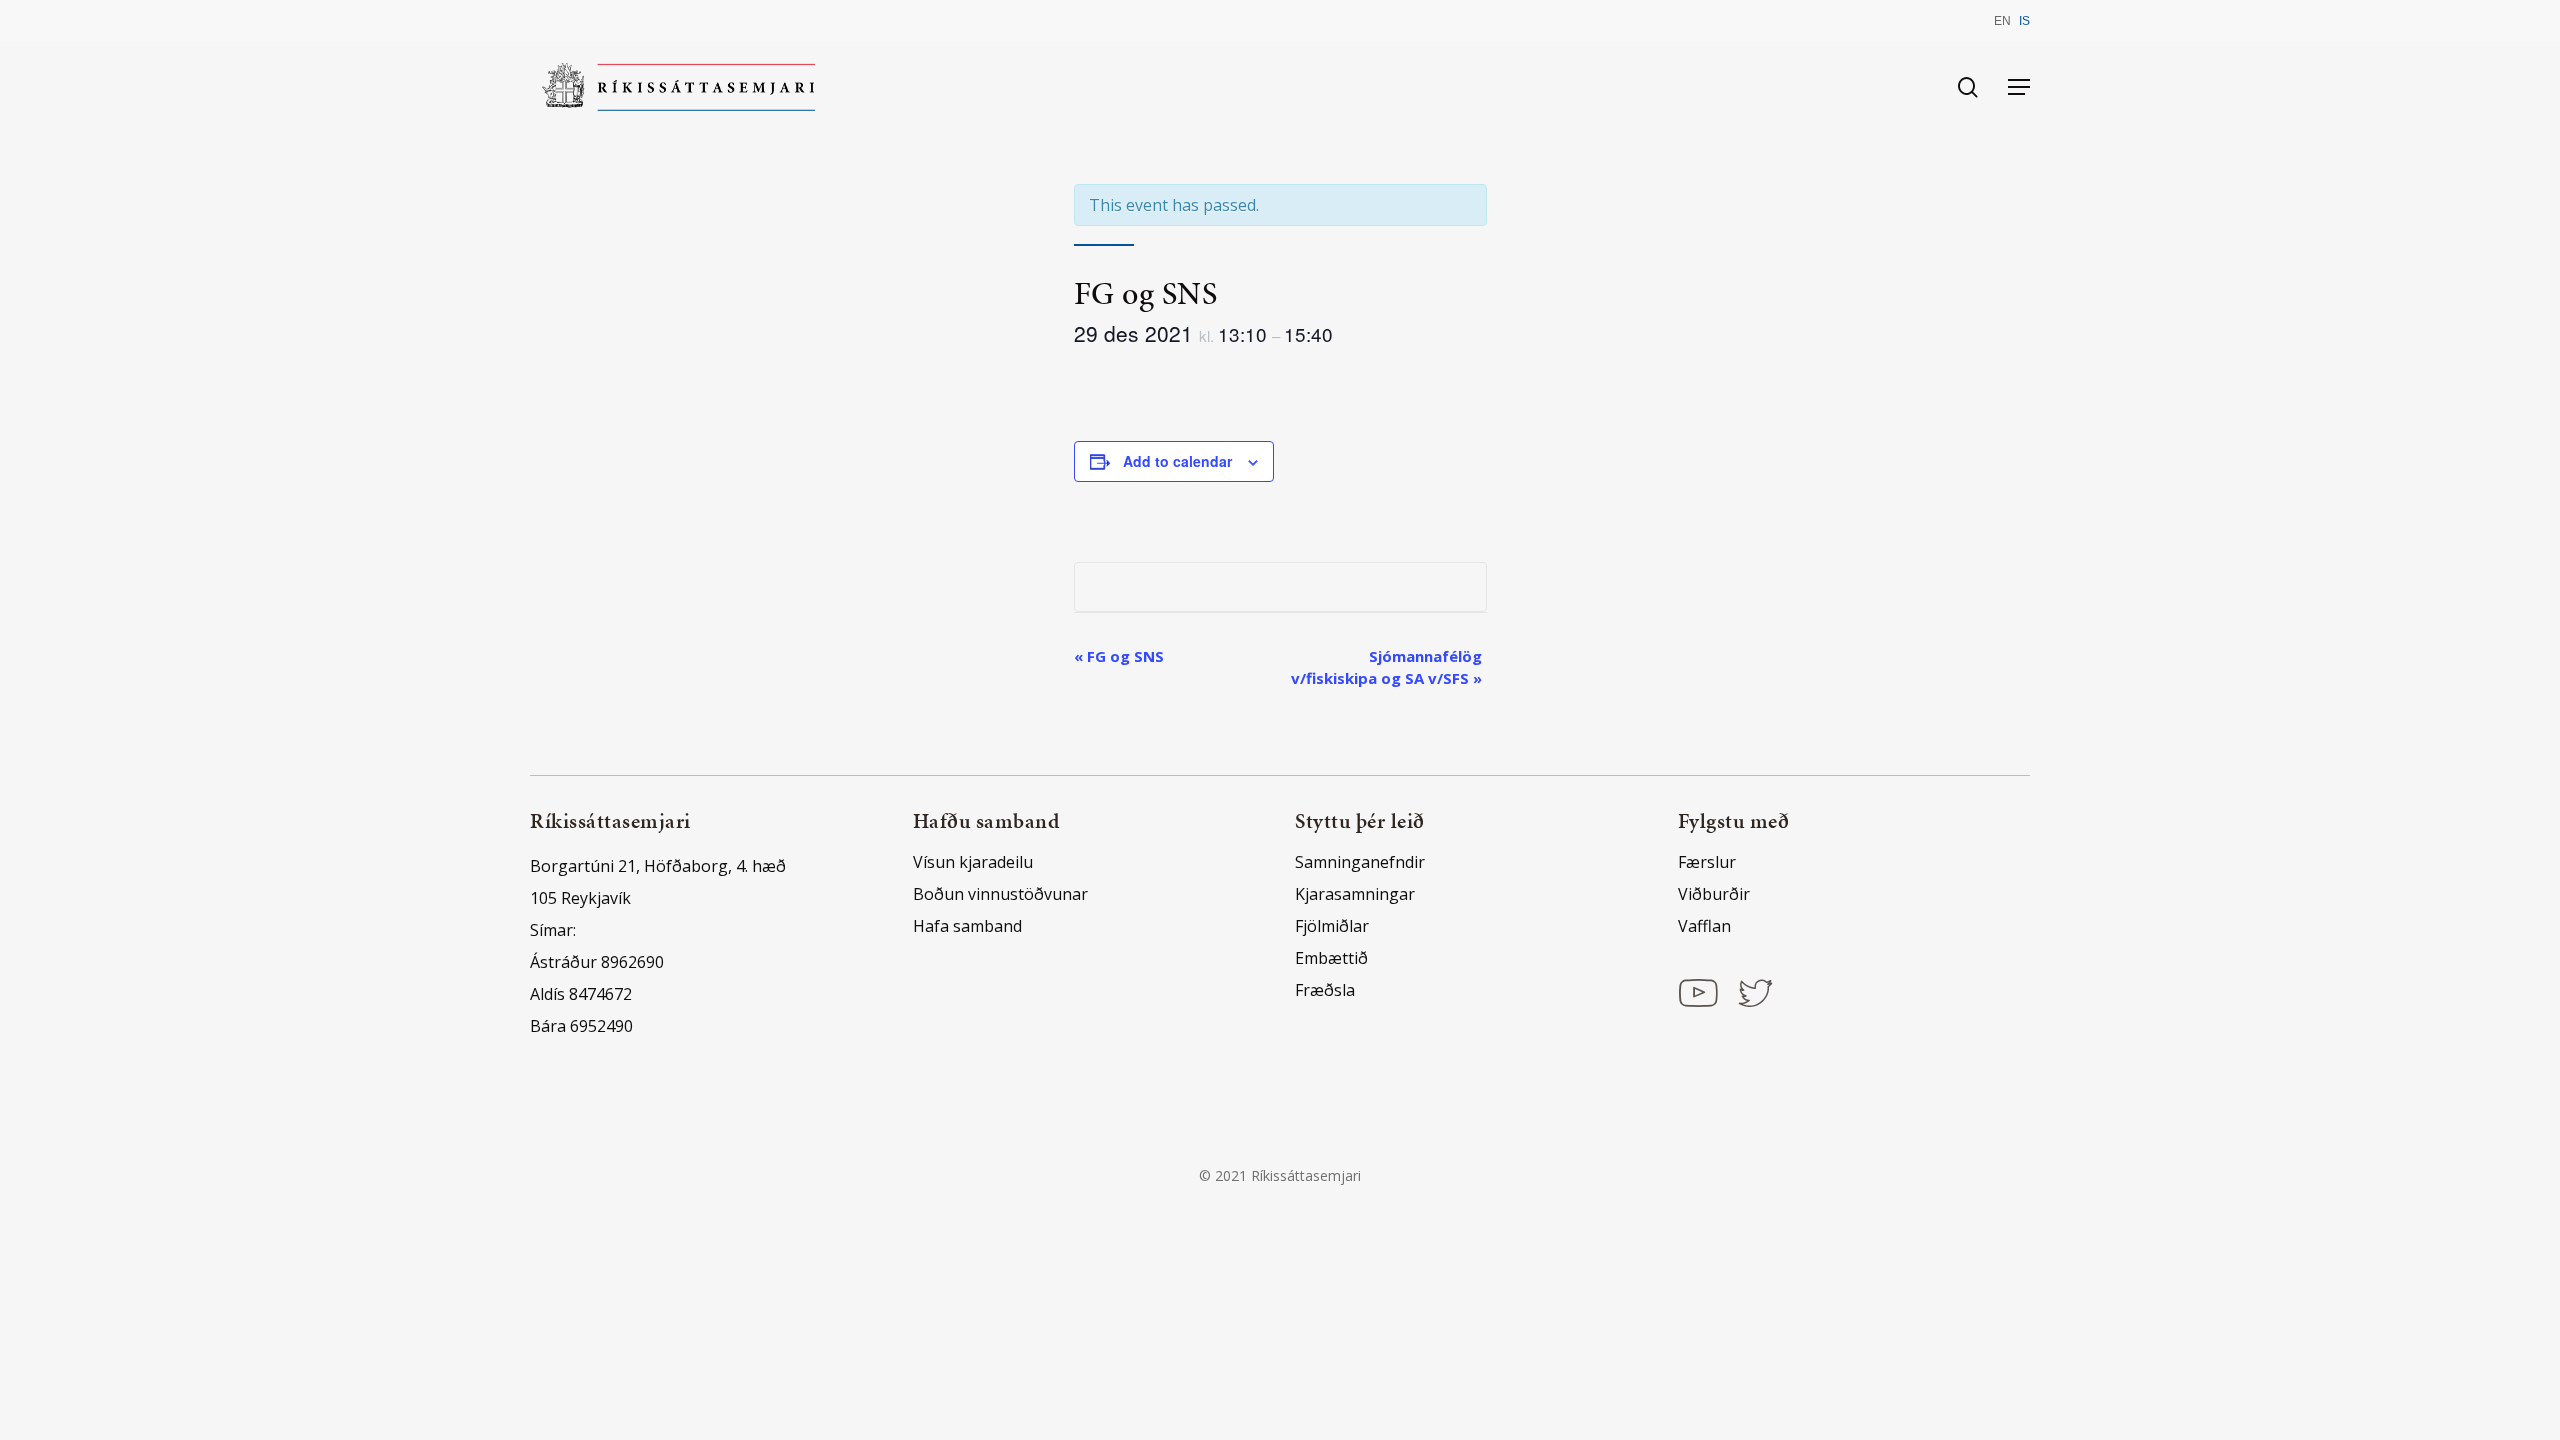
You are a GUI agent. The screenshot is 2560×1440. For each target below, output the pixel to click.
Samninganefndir (1360, 862)
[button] (2019, 87)
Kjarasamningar (1355, 894)
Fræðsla (1325, 990)
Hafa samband (967, 926)
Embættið (1331, 958)
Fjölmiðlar (1332, 926)
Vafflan (1704, 926)
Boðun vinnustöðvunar (1000, 894)
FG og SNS (1119, 656)
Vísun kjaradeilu (973, 862)
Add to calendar (1177, 461)
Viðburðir (1714, 894)
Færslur (1707, 862)
